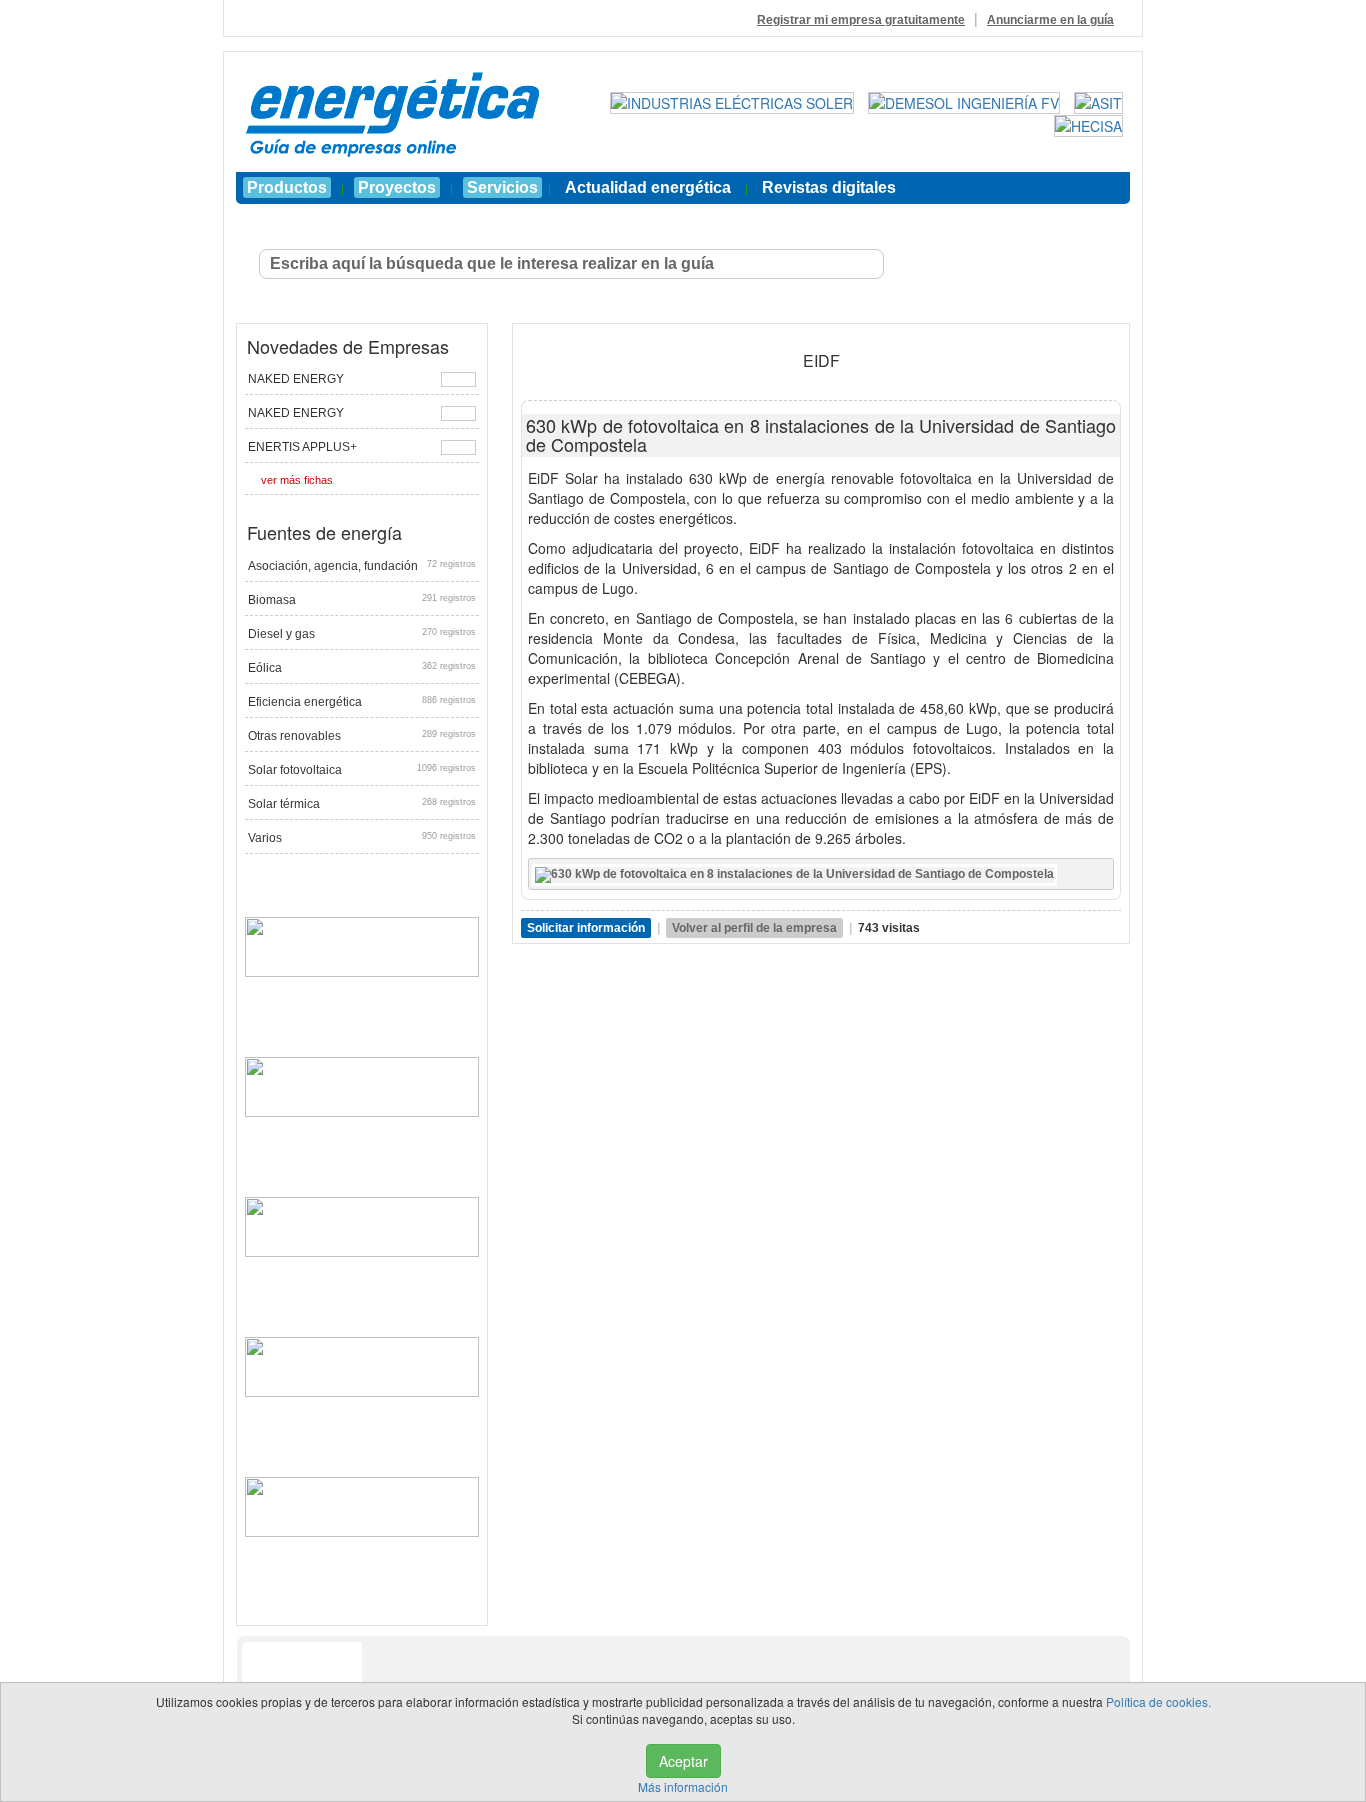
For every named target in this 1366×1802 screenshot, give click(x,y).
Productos (287, 187)
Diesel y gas (362, 634)
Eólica (362, 668)
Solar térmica (362, 804)
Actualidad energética (648, 187)
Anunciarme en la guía (1050, 20)
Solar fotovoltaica (362, 770)
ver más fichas (297, 480)
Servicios (502, 187)
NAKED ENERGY (296, 379)
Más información (683, 1786)
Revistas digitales (829, 187)
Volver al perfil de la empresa (754, 928)
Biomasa (362, 600)
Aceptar (683, 1761)
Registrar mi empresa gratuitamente (861, 20)
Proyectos (397, 187)
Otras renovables (362, 736)
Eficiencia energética (362, 702)
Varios (362, 838)
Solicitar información (586, 928)
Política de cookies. (1158, 1701)
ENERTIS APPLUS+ (302, 447)
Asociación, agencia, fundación (362, 566)
